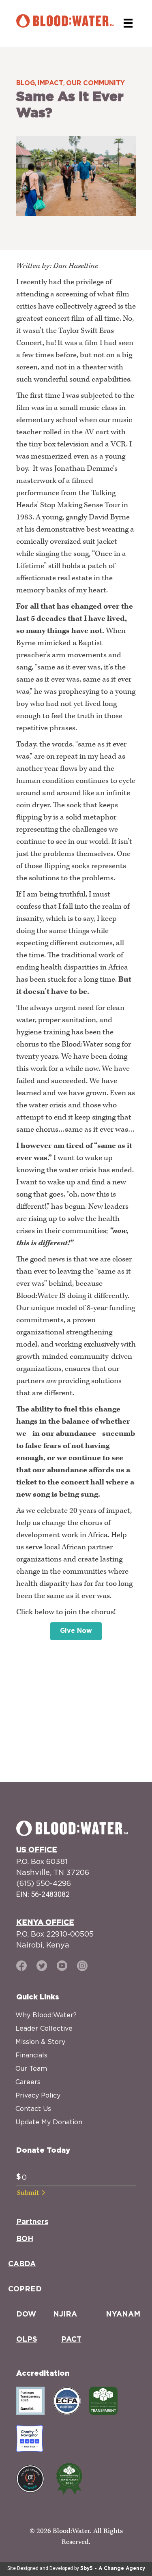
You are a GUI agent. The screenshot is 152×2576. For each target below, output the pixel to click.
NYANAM (123, 2314)
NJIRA (65, 2314)
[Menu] (128, 23)
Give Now (76, 1631)
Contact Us (33, 2108)
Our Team (31, 2068)
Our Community (95, 83)
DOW (26, 2314)
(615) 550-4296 (44, 1883)
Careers (28, 2082)
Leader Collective (44, 2028)
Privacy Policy (38, 2095)
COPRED (25, 2289)
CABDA (22, 2264)
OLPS (27, 2340)
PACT (71, 2340)
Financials (31, 2055)
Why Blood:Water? (46, 2015)
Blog (26, 83)
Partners (32, 2222)
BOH (25, 2239)
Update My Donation (49, 2122)
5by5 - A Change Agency (113, 2568)
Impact (50, 83)
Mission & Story (40, 2042)
